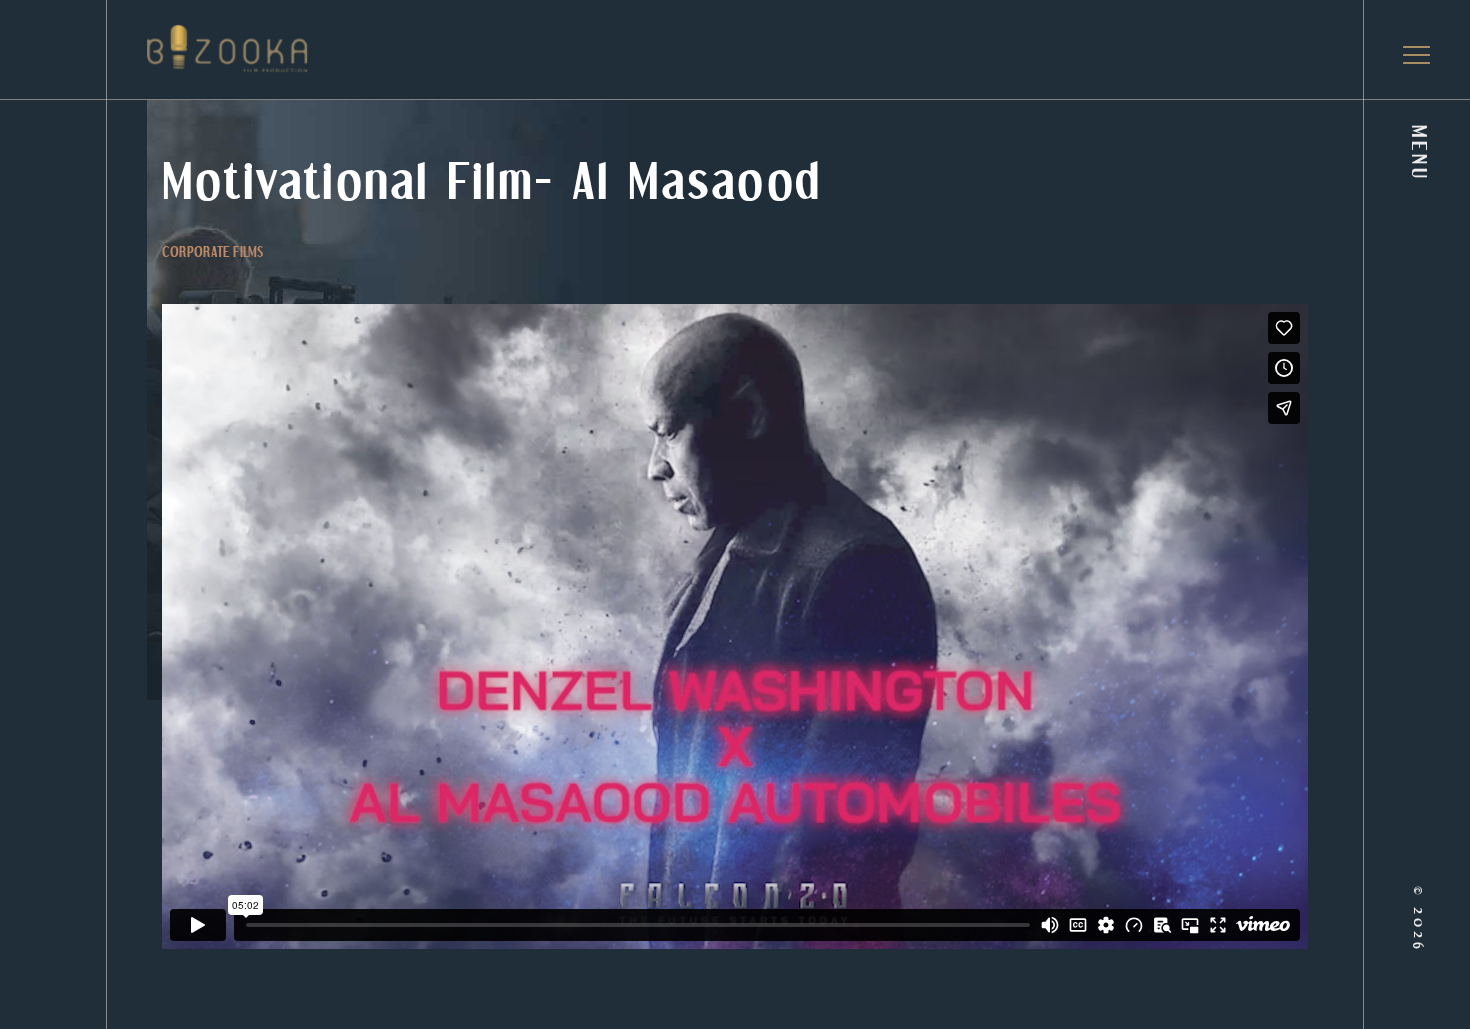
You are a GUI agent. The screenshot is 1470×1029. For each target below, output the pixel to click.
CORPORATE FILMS (212, 253)
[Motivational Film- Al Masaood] (174, 48)
